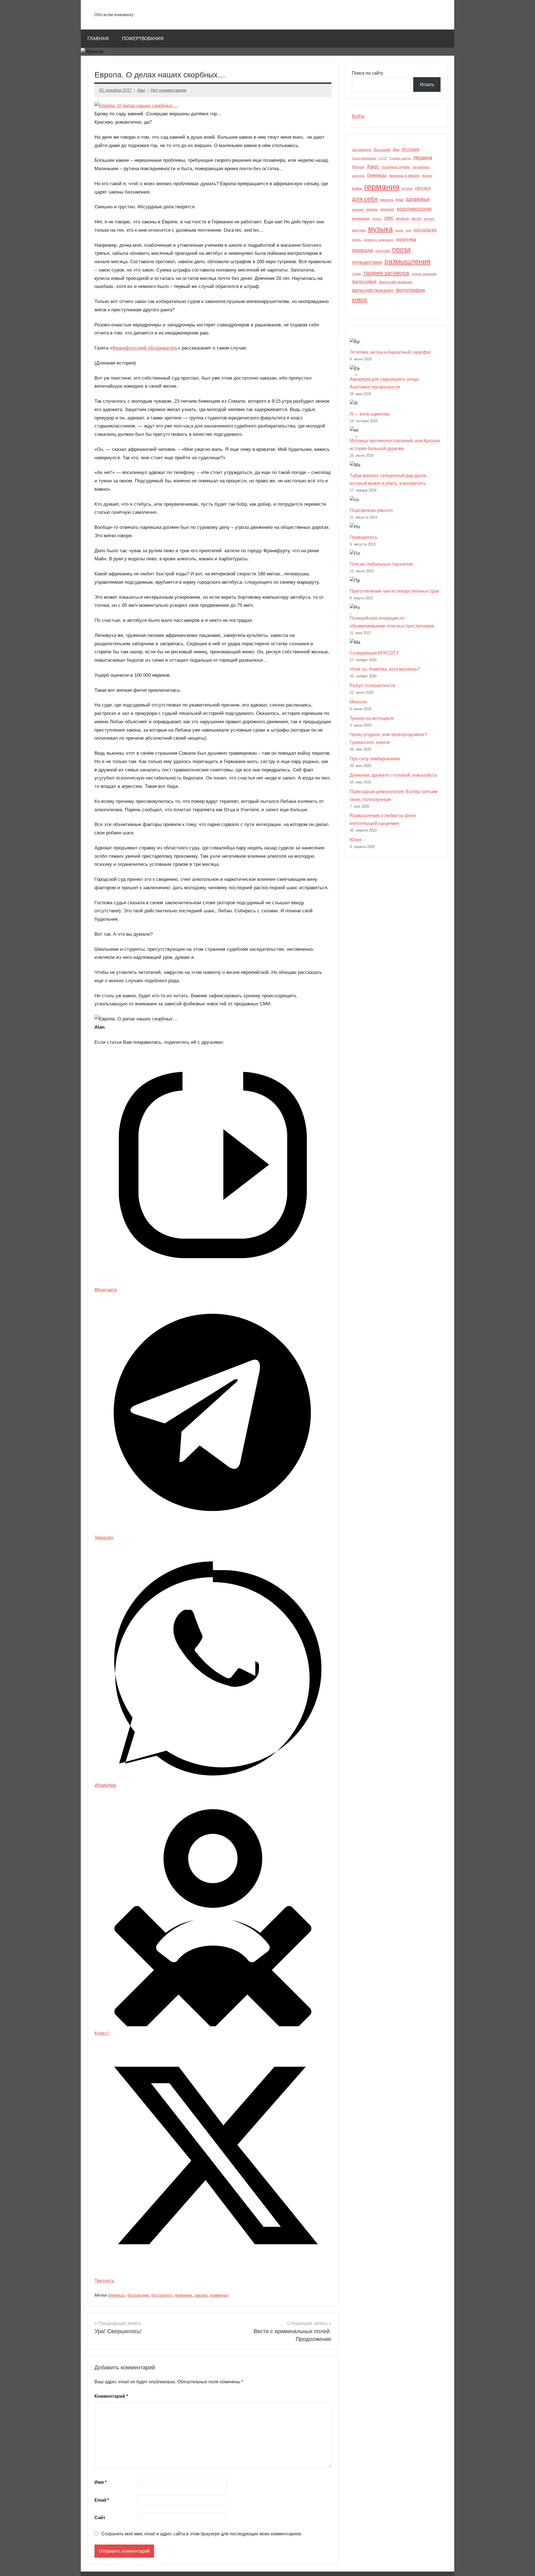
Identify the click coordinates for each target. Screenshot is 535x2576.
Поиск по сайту (368, 73)
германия (183, 2295)
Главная (98, 39)
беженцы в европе (404, 176)
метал (416, 219)
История (411, 149)
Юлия (356, 840)
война (357, 188)
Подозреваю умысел (371, 510)
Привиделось (363, 537)
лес (389, 218)
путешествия (367, 262)
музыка (380, 229)
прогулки (383, 251)
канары (372, 209)
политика (406, 239)
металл (429, 219)
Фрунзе (358, 167)
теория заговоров (424, 274)
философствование (396, 282)
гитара (407, 189)
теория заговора (386, 273)
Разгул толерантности (372, 685)
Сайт (100, 2518)
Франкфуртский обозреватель (145, 348)
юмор (359, 300)
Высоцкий (382, 150)
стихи (356, 274)
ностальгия (425, 230)
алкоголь (358, 176)
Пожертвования (143, 39)
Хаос (373, 166)
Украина (423, 158)
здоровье (418, 199)
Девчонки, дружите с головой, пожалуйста (393, 775)
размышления (408, 262)
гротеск (423, 188)
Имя (100, 2482)
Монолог (359, 702)
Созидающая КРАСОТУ (374, 653)
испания (358, 209)
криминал (219, 2295)
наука (399, 230)
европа (387, 200)
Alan (141, 90)
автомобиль (421, 167)
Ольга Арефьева (364, 158)
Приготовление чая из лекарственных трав (394, 591)
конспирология (414, 209)
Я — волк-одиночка (370, 414)
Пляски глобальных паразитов (381, 564)
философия (364, 282)
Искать (427, 85)
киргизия (387, 209)
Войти (358, 116)
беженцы (116, 2295)
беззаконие (138, 2295)
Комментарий (111, 2396)
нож (408, 230)
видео (427, 176)
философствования (373, 290)
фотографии (410, 290)
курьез (377, 219)
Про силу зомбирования (375, 759)
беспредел (162, 2295)
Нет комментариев (169, 90)
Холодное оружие (396, 167)
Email (102, 2500)
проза (401, 250)
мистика (359, 230)
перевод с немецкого (379, 240)
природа (363, 250)
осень (357, 240)
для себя (365, 199)
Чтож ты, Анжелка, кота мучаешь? (385, 669)
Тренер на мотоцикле (372, 718)
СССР (383, 158)
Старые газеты (400, 158)
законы (201, 2295)
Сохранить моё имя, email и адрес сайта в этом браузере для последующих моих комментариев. (202, 2534)
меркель (403, 219)
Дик (396, 150)
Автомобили (362, 150)
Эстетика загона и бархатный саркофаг (390, 352)
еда (399, 200)
